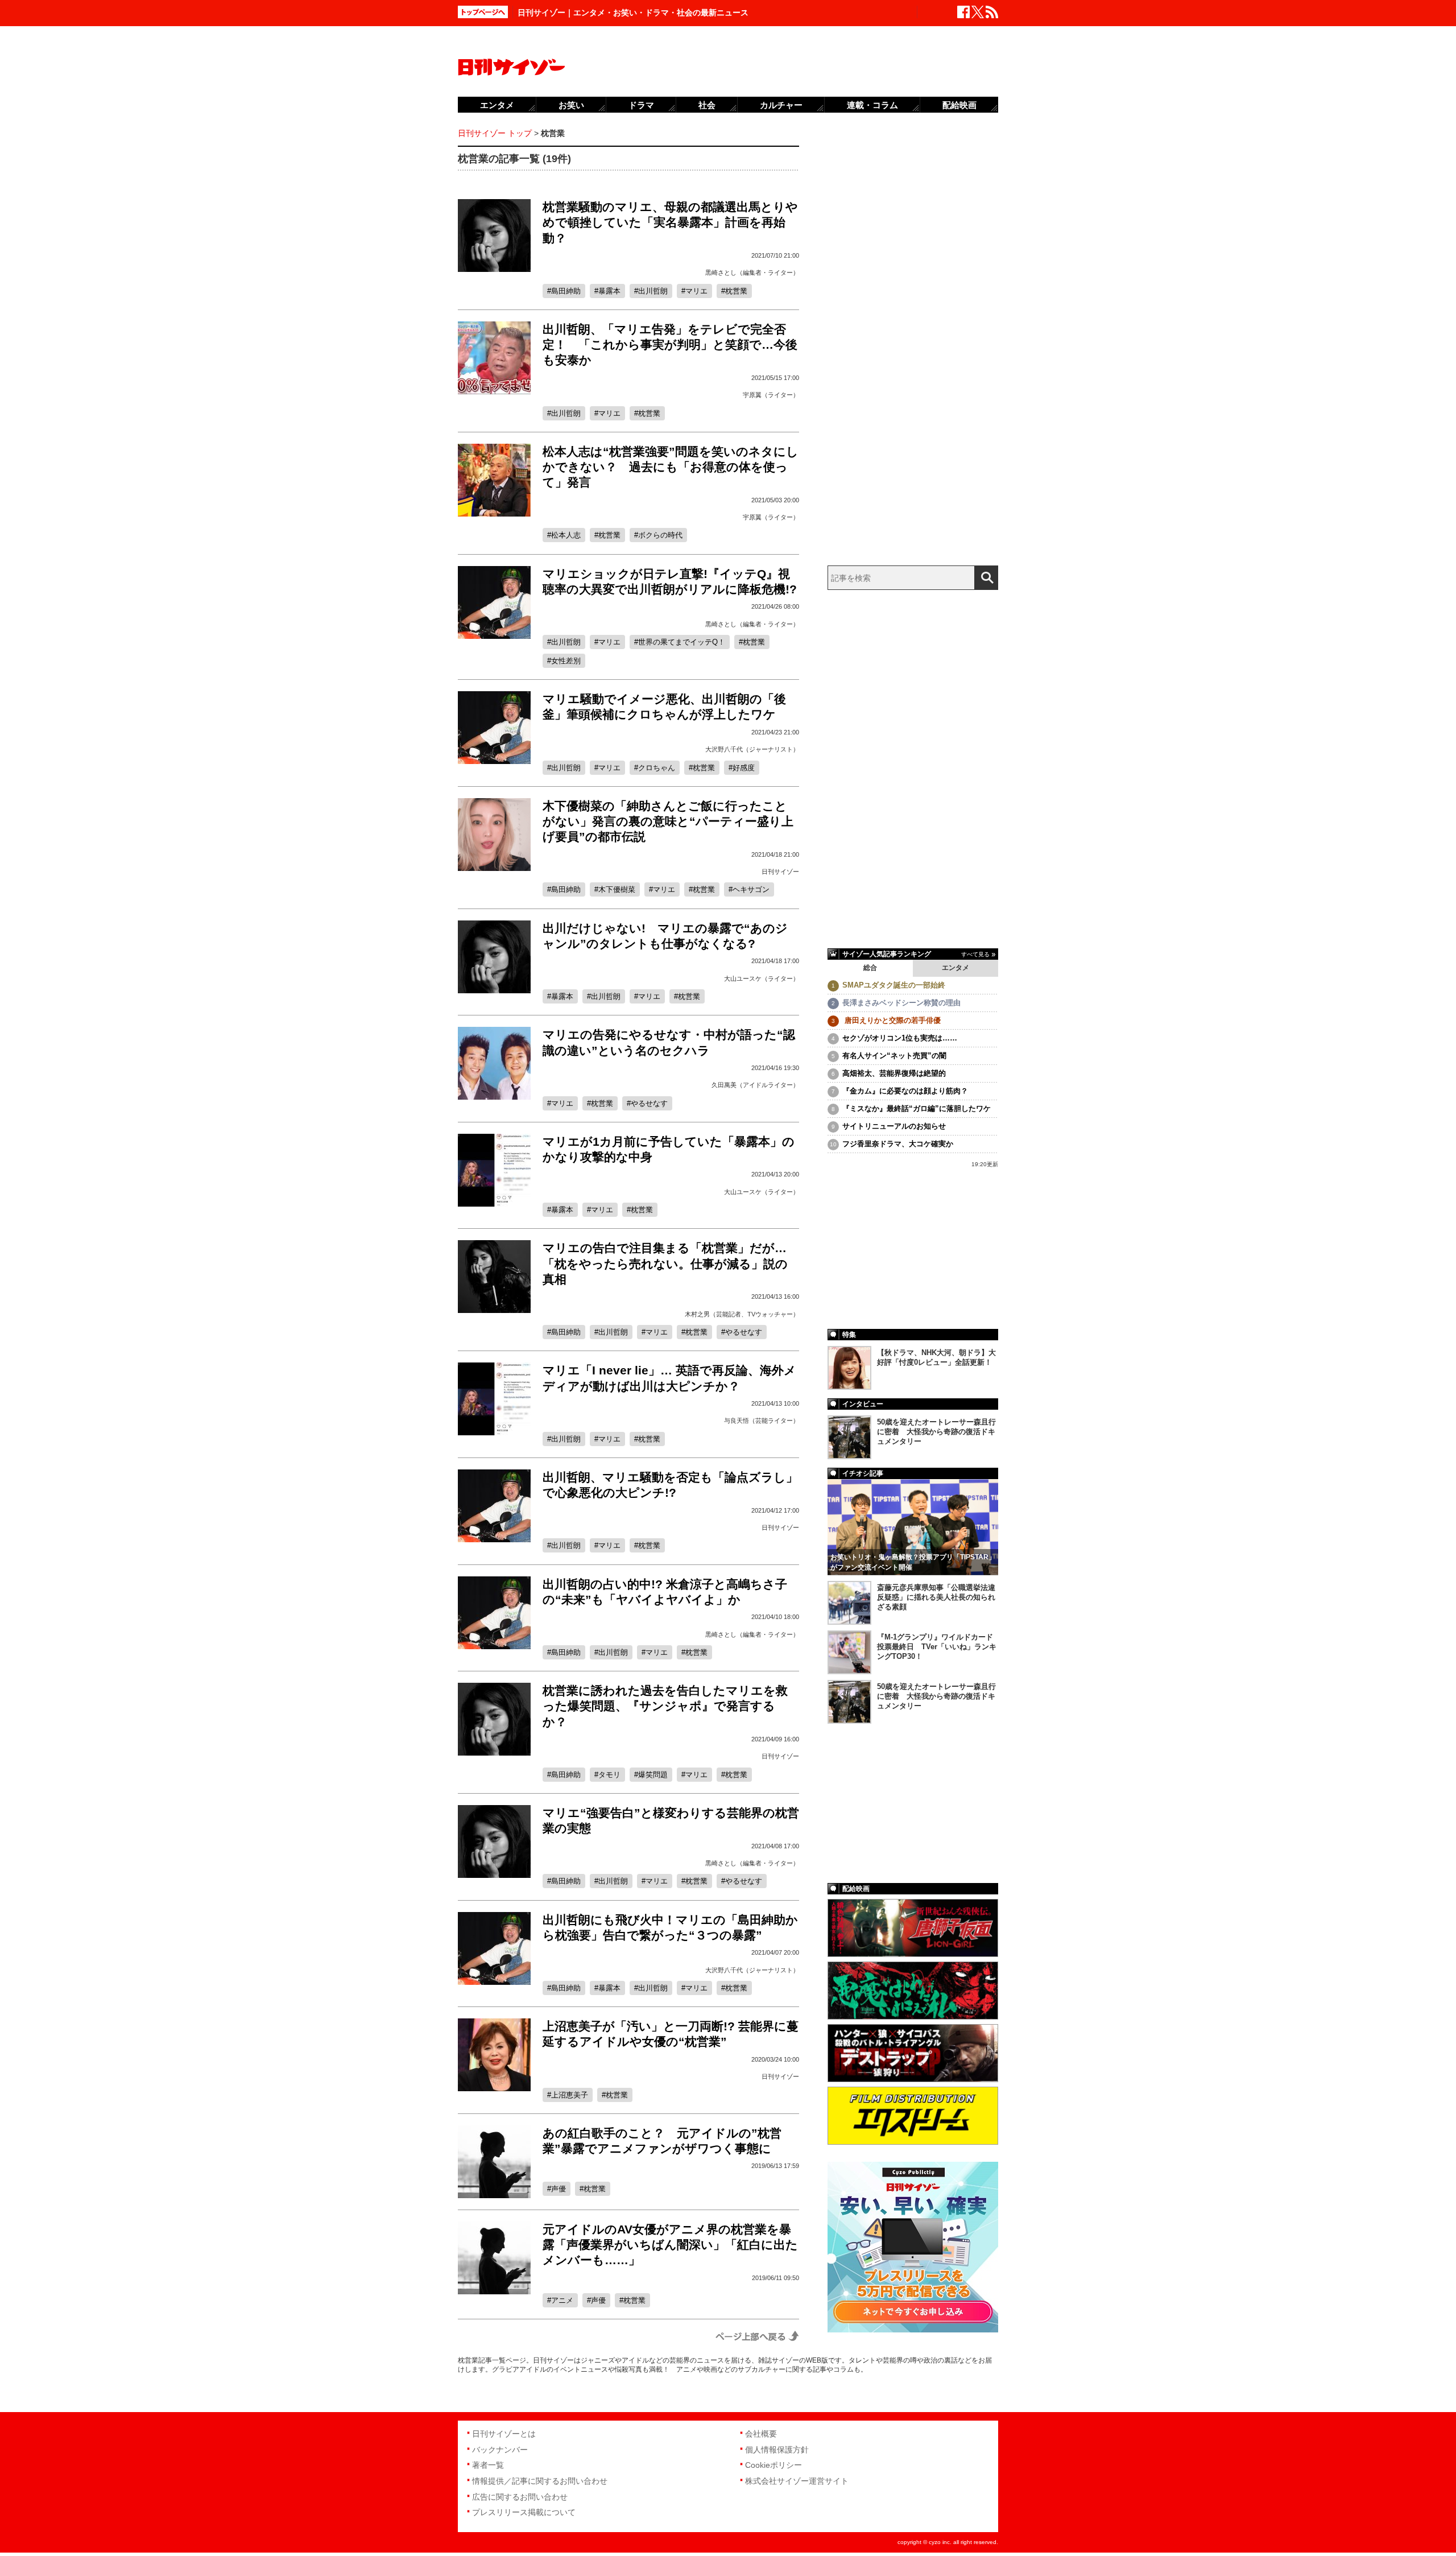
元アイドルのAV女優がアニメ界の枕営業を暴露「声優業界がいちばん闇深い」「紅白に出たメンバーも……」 (670, 2245)
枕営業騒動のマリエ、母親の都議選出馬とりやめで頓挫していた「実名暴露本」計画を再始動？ (670, 222)
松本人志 (566, 535)
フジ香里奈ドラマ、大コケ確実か (898, 1144)
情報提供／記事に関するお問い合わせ (540, 2481)
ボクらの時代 (660, 535)
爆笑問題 (653, 1775)
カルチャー (781, 105)
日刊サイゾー (780, 872)
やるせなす (649, 1103)
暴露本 (609, 291)
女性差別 (566, 661)
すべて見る (975, 954)
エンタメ (955, 968)
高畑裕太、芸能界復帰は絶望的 (894, 1073)
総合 (870, 968)
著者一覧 (488, 2465)
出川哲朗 (653, 291)
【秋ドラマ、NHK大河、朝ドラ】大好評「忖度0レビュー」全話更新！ (936, 1357)
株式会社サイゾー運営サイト (797, 2481)
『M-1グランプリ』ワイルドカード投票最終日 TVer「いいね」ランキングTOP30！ (937, 1647)
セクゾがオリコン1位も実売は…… (900, 1038)
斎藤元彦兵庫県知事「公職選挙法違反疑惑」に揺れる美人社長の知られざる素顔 (936, 1597)
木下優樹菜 (617, 889)
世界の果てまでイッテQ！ (682, 642)
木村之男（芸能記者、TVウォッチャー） (742, 1314)
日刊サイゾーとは (504, 2434)
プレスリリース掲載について (524, 2512)
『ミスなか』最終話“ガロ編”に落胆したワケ (917, 1108)
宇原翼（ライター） (771, 395)
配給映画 (959, 105)
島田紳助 (566, 291)
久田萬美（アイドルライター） (755, 1085)
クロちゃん (657, 768)
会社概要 (761, 2434)
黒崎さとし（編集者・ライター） (752, 272)
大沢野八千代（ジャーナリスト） (752, 749)
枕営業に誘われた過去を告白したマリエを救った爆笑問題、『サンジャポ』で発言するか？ (665, 1706)
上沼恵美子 (570, 2095)
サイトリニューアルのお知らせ (894, 1126)
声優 (559, 2189)
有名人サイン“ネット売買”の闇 (894, 1056)
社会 (707, 105)
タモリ (609, 1775)
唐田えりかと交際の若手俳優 (892, 1020)
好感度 (744, 768)
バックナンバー (500, 2450)
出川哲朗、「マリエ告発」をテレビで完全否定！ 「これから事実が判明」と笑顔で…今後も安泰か (670, 345)
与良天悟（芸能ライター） (762, 1421)
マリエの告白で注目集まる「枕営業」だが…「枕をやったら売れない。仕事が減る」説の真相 (665, 1263)
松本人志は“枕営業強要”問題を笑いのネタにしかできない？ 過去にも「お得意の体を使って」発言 (671, 467)
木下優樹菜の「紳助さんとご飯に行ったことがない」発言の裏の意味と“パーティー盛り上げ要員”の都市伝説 (668, 821)
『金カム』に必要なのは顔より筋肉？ (905, 1091)
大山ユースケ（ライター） (762, 978)
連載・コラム (872, 105)
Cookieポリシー (773, 2465)
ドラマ (641, 105)
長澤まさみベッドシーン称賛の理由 (901, 1003)
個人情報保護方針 (777, 2450)
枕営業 (736, 291)
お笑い (571, 105)
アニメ (562, 2300)
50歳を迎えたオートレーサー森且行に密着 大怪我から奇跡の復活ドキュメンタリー (936, 1432)
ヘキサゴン (751, 889)
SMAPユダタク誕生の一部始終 (894, 985)
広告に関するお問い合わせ (520, 2497)
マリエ (696, 291)
